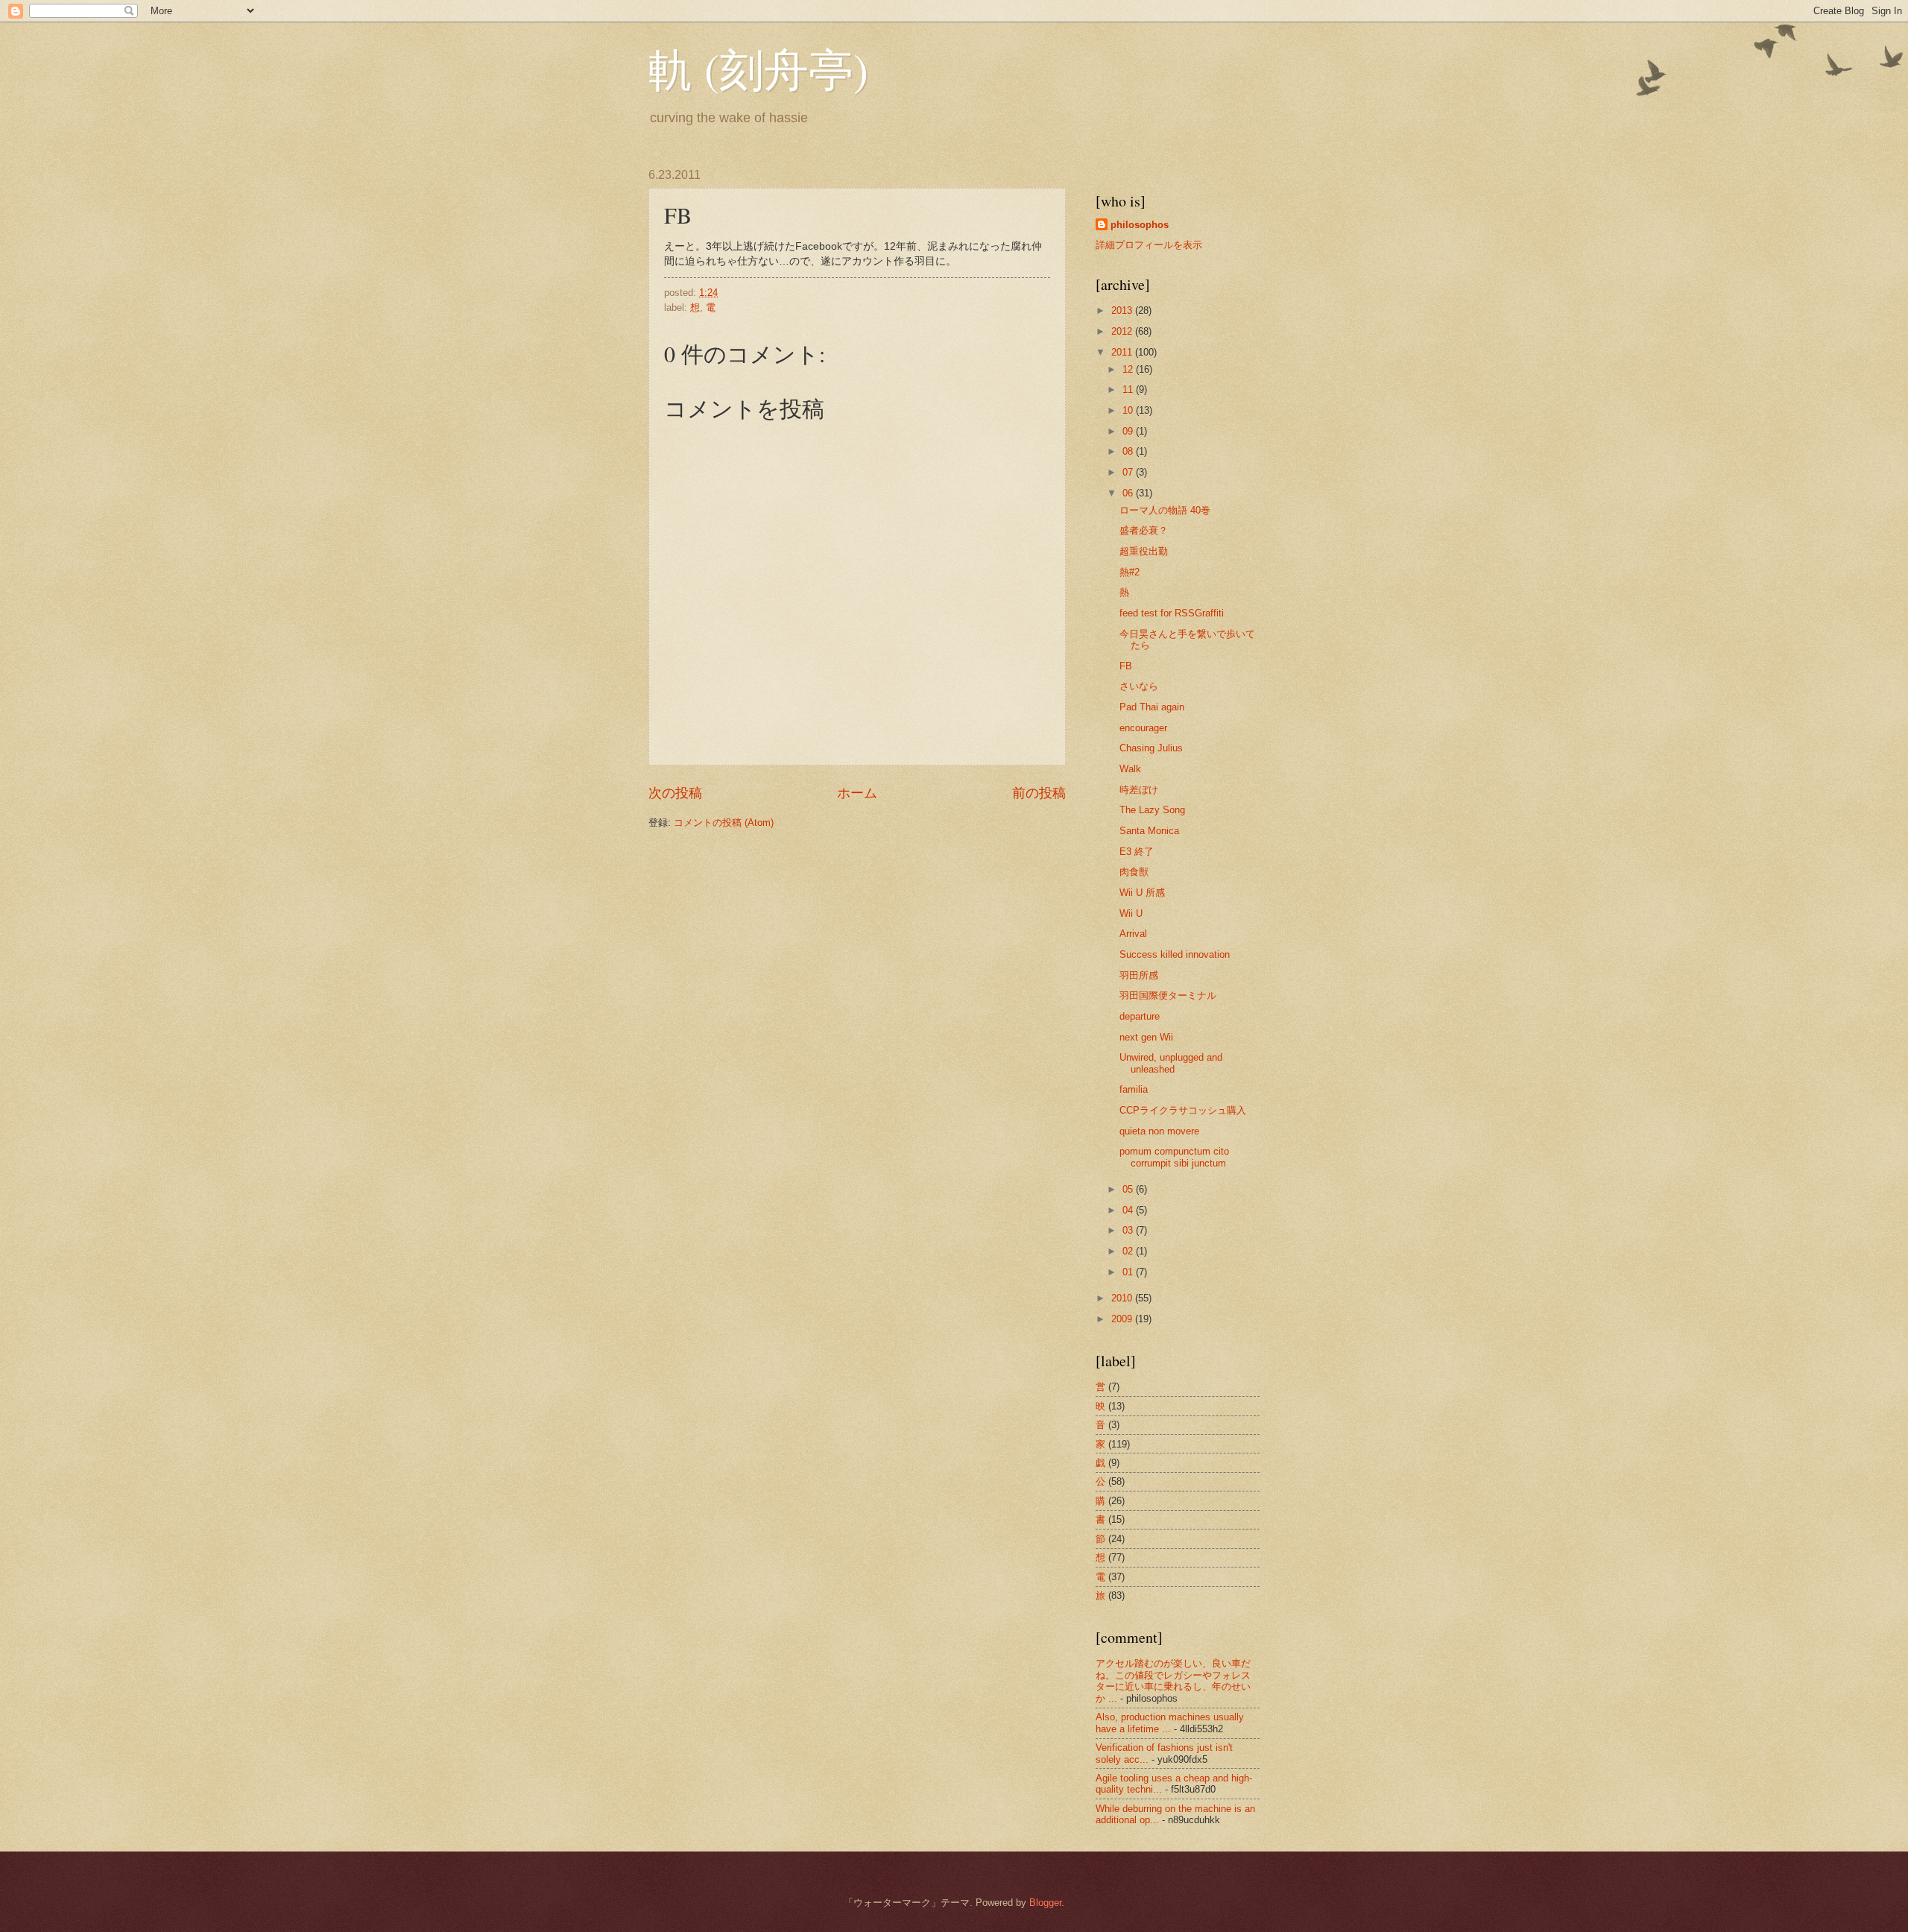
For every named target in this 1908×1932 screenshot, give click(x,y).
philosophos (1140, 225)
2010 (1123, 1298)
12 (1129, 369)
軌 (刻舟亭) (758, 69)
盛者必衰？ (1144, 530)
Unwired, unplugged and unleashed (1171, 1063)
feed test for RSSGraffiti (1172, 613)
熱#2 (1130, 572)
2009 (1123, 1319)
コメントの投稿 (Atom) (724, 823)
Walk (1130, 769)
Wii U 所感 (1142, 893)
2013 (1123, 310)
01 (1129, 1272)
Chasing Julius (1151, 748)
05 (1129, 1189)
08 (1129, 451)
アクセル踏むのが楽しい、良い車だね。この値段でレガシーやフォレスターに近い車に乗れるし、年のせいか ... (1173, 1680)
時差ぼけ (1139, 790)
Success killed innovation (1175, 954)
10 (1129, 410)
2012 (1123, 331)
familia (1134, 1089)
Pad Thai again (1152, 707)
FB (1126, 666)
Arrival (1133, 934)
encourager (1143, 728)
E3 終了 (1137, 852)
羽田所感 (1139, 975)
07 (1129, 472)
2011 (1123, 352)
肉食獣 (1134, 872)
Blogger (1045, 1903)
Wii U (1131, 913)
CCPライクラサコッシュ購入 (1183, 1110)
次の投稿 (675, 793)
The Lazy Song (1152, 810)
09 (1129, 431)
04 (1129, 1210)
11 (1129, 389)
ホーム (857, 793)
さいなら (1139, 686)
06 (1129, 493)
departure (1140, 1016)
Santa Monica (1149, 831)
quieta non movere (1159, 1131)
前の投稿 (1039, 793)
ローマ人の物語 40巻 (1165, 510)
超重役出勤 (1144, 551)
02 (1129, 1251)
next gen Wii (1146, 1037)
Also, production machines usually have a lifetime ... (1170, 1723)
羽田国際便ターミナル (1168, 995)
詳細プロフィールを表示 (1149, 245)
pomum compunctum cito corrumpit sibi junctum (1174, 1157)
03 (1129, 1230)
